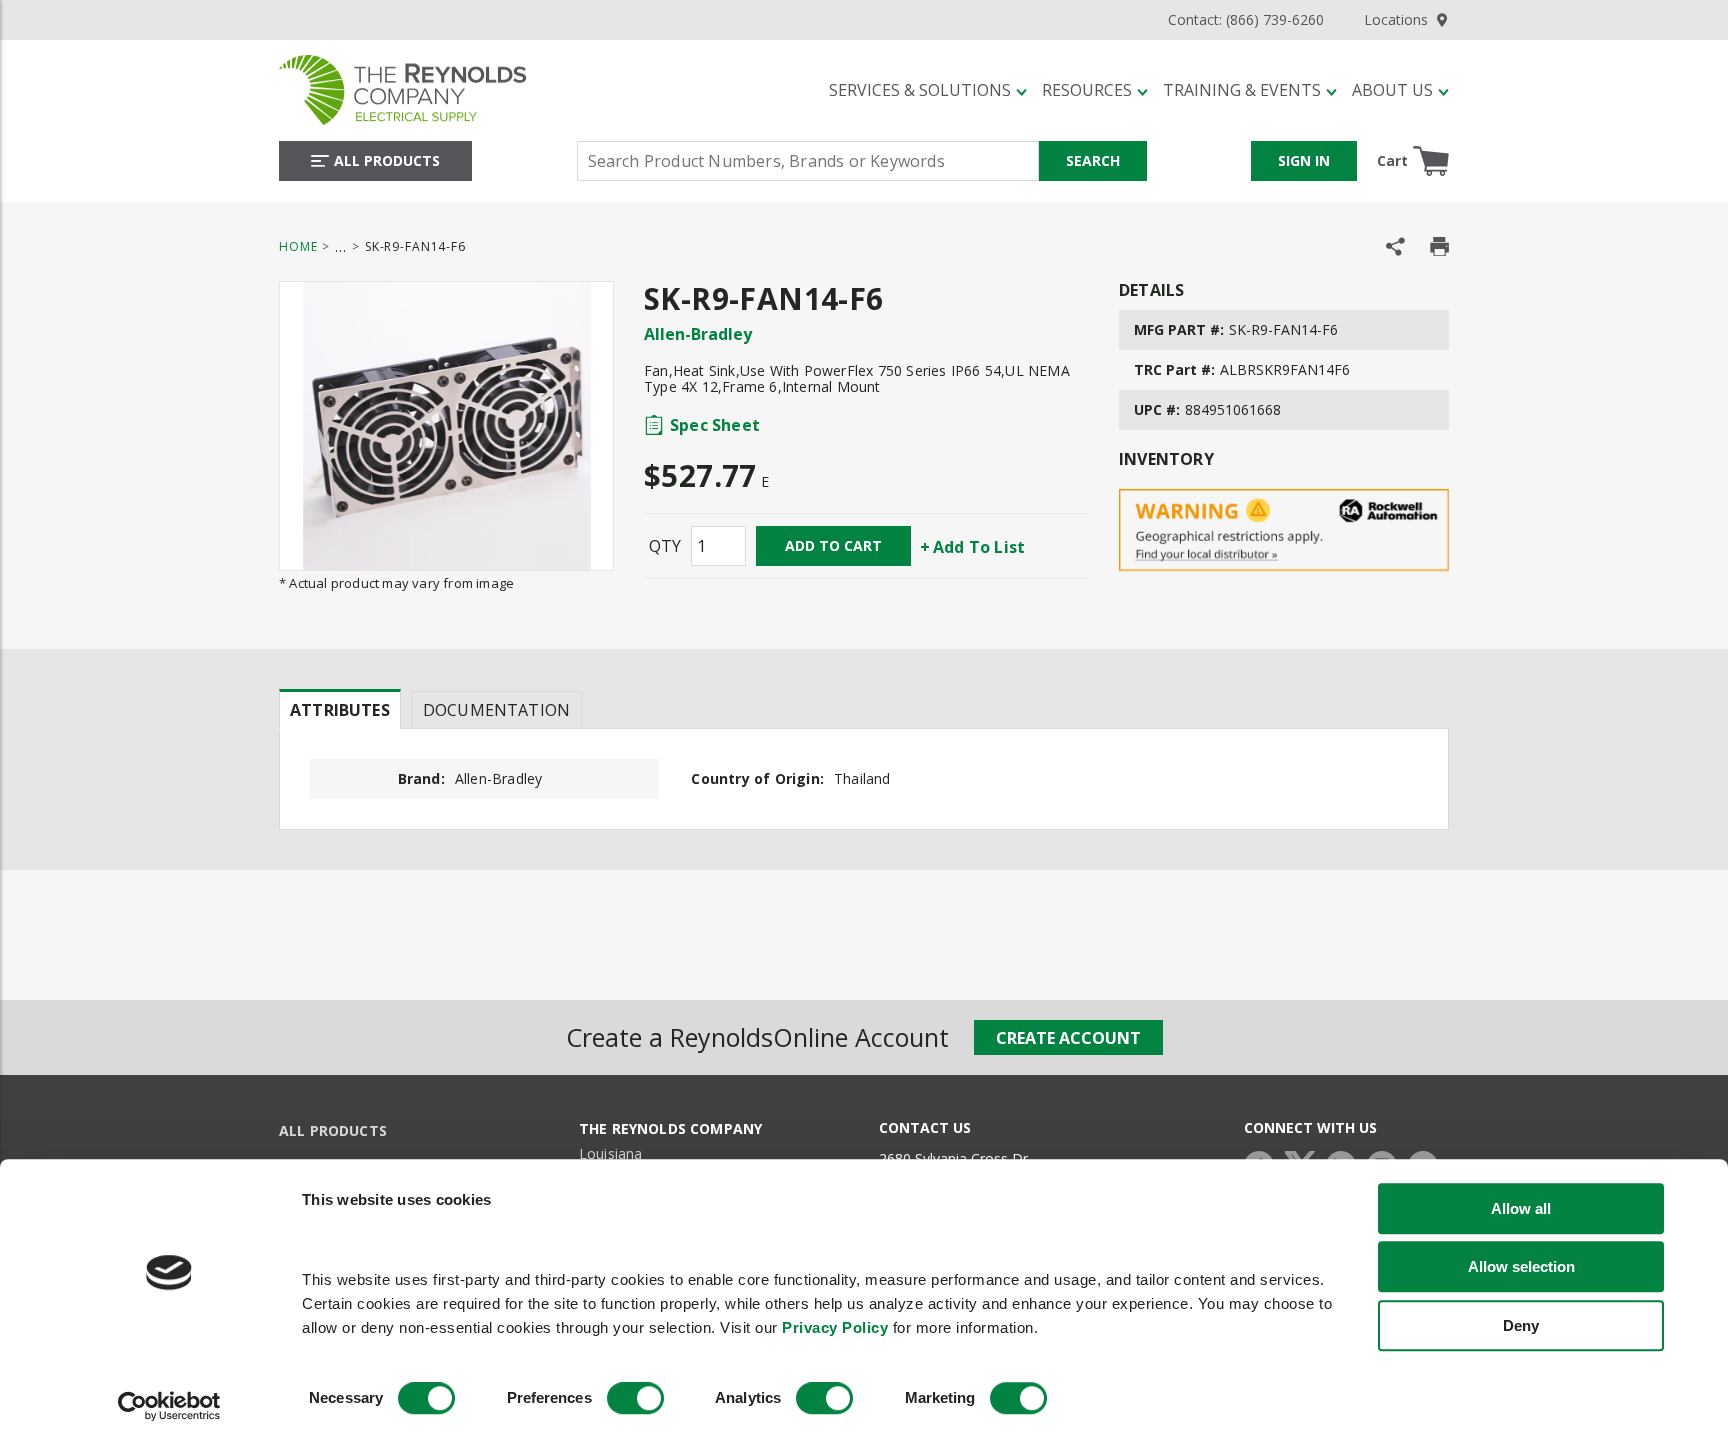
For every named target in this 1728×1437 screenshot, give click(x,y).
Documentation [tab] (496, 710)
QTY (665, 546)
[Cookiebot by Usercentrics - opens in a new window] (169, 1407)
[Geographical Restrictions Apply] (1284, 530)
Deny (1521, 1325)
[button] (928, 90)
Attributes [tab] (340, 710)
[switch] (635, 1399)
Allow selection (1521, 1266)
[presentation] (340, 709)
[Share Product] (1395, 246)
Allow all (1521, 1208)
